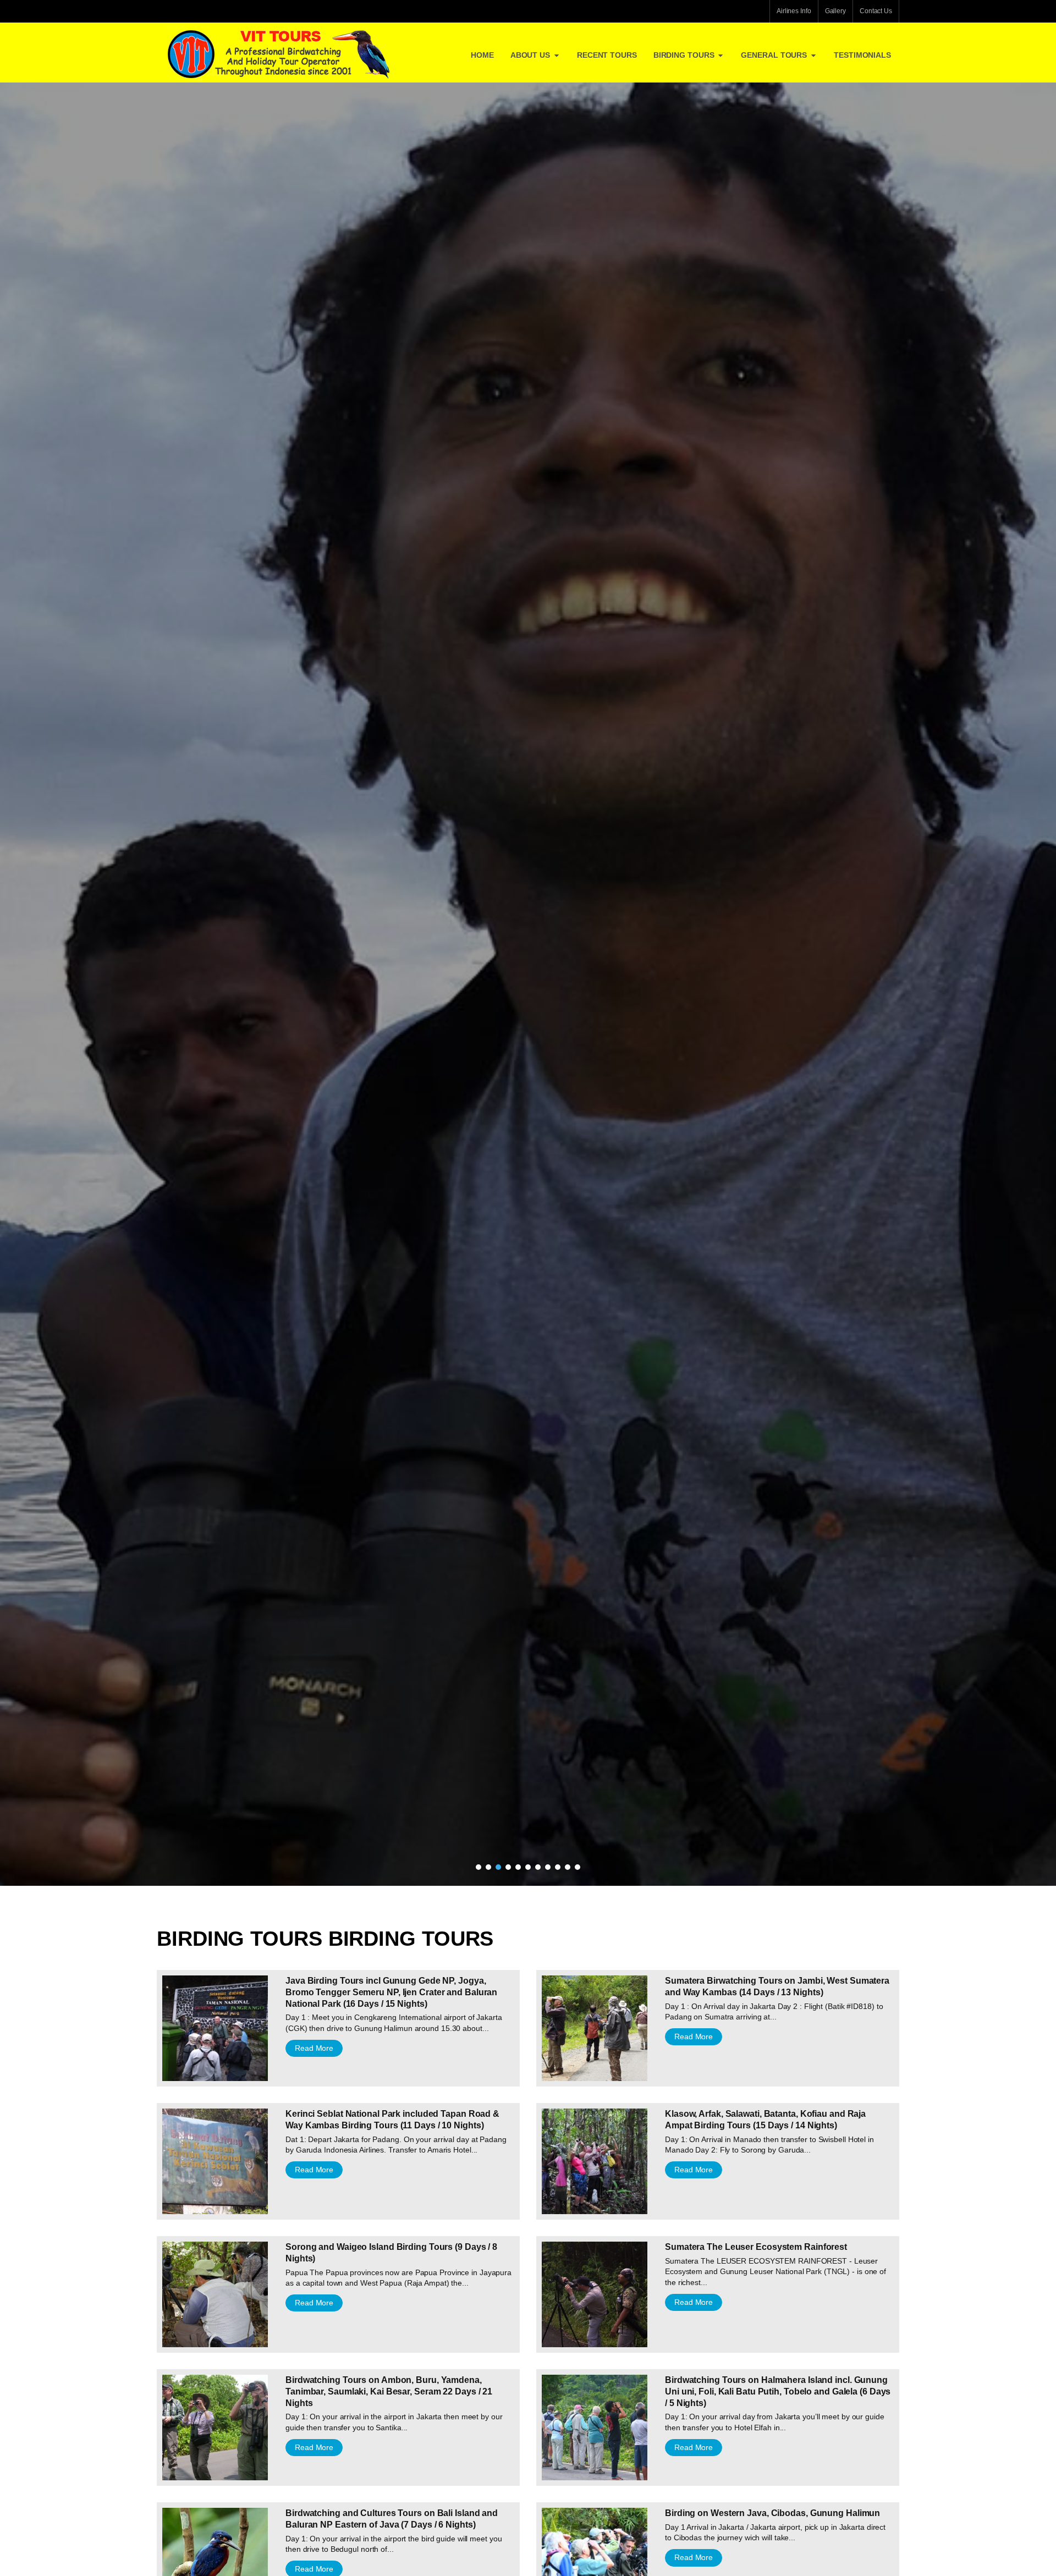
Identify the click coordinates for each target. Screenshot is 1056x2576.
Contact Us (876, 11)
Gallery (835, 11)
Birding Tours (684, 55)
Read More (314, 2048)
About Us (530, 55)
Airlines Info (794, 11)
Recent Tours (607, 55)
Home (482, 55)
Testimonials (862, 55)
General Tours (774, 55)
